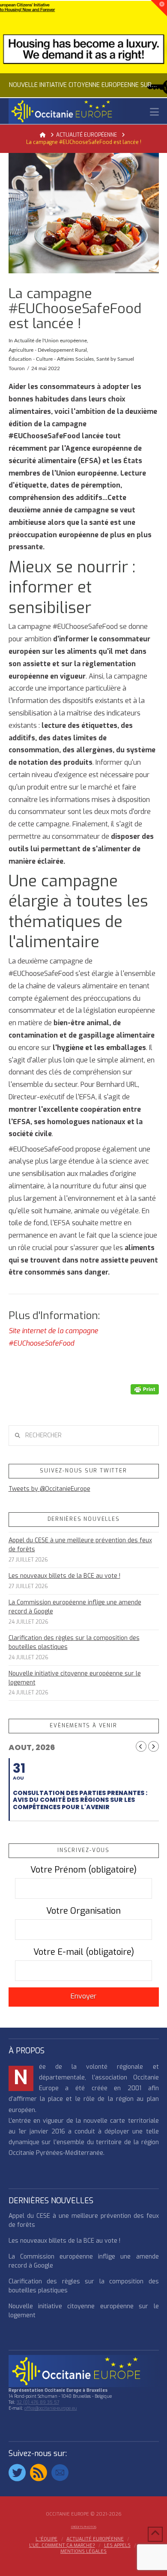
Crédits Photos (84, 2527)
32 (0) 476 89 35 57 (38, 2402)
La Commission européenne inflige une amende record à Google (75, 1607)
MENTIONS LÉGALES (83, 2552)
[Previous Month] (141, 1746)
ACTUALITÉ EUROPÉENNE (95, 2539)
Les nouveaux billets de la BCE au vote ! (64, 1576)
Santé (103, 359)
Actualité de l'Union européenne (51, 341)
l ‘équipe (46, 2539)
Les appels (117, 2546)
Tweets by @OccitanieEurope (49, 1489)
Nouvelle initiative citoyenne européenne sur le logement (75, 1678)
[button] (154, 112)
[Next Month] (154, 1746)
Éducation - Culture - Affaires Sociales (51, 359)
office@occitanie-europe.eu (51, 2408)
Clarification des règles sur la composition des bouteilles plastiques (74, 1643)
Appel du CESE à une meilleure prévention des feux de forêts (80, 1545)
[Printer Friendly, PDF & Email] (145, 1389)
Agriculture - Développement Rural (48, 350)
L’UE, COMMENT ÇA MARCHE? (62, 2546)
